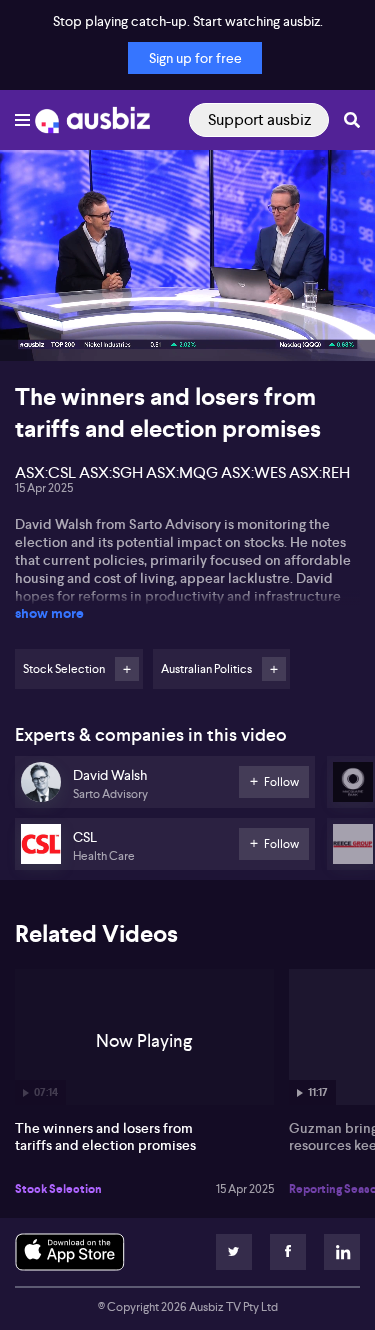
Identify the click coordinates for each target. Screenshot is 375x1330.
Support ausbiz (259, 119)
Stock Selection (58, 1189)
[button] (36, 325)
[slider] (187, 289)
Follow (127, 669)
